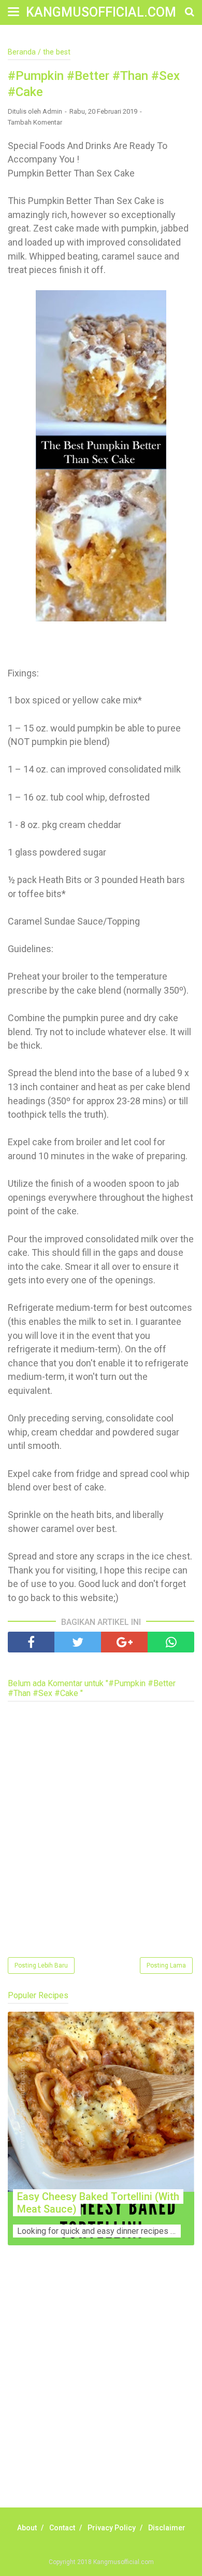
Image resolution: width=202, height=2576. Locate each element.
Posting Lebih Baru (41, 1965)
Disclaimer (167, 2528)
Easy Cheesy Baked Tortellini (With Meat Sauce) (98, 2203)
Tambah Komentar (35, 122)
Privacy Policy (112, 2528)
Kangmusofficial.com (101, 12)
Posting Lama (166, 1965)
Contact (62, 2528)
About (27, 2528)
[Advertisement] (101, 2388)
